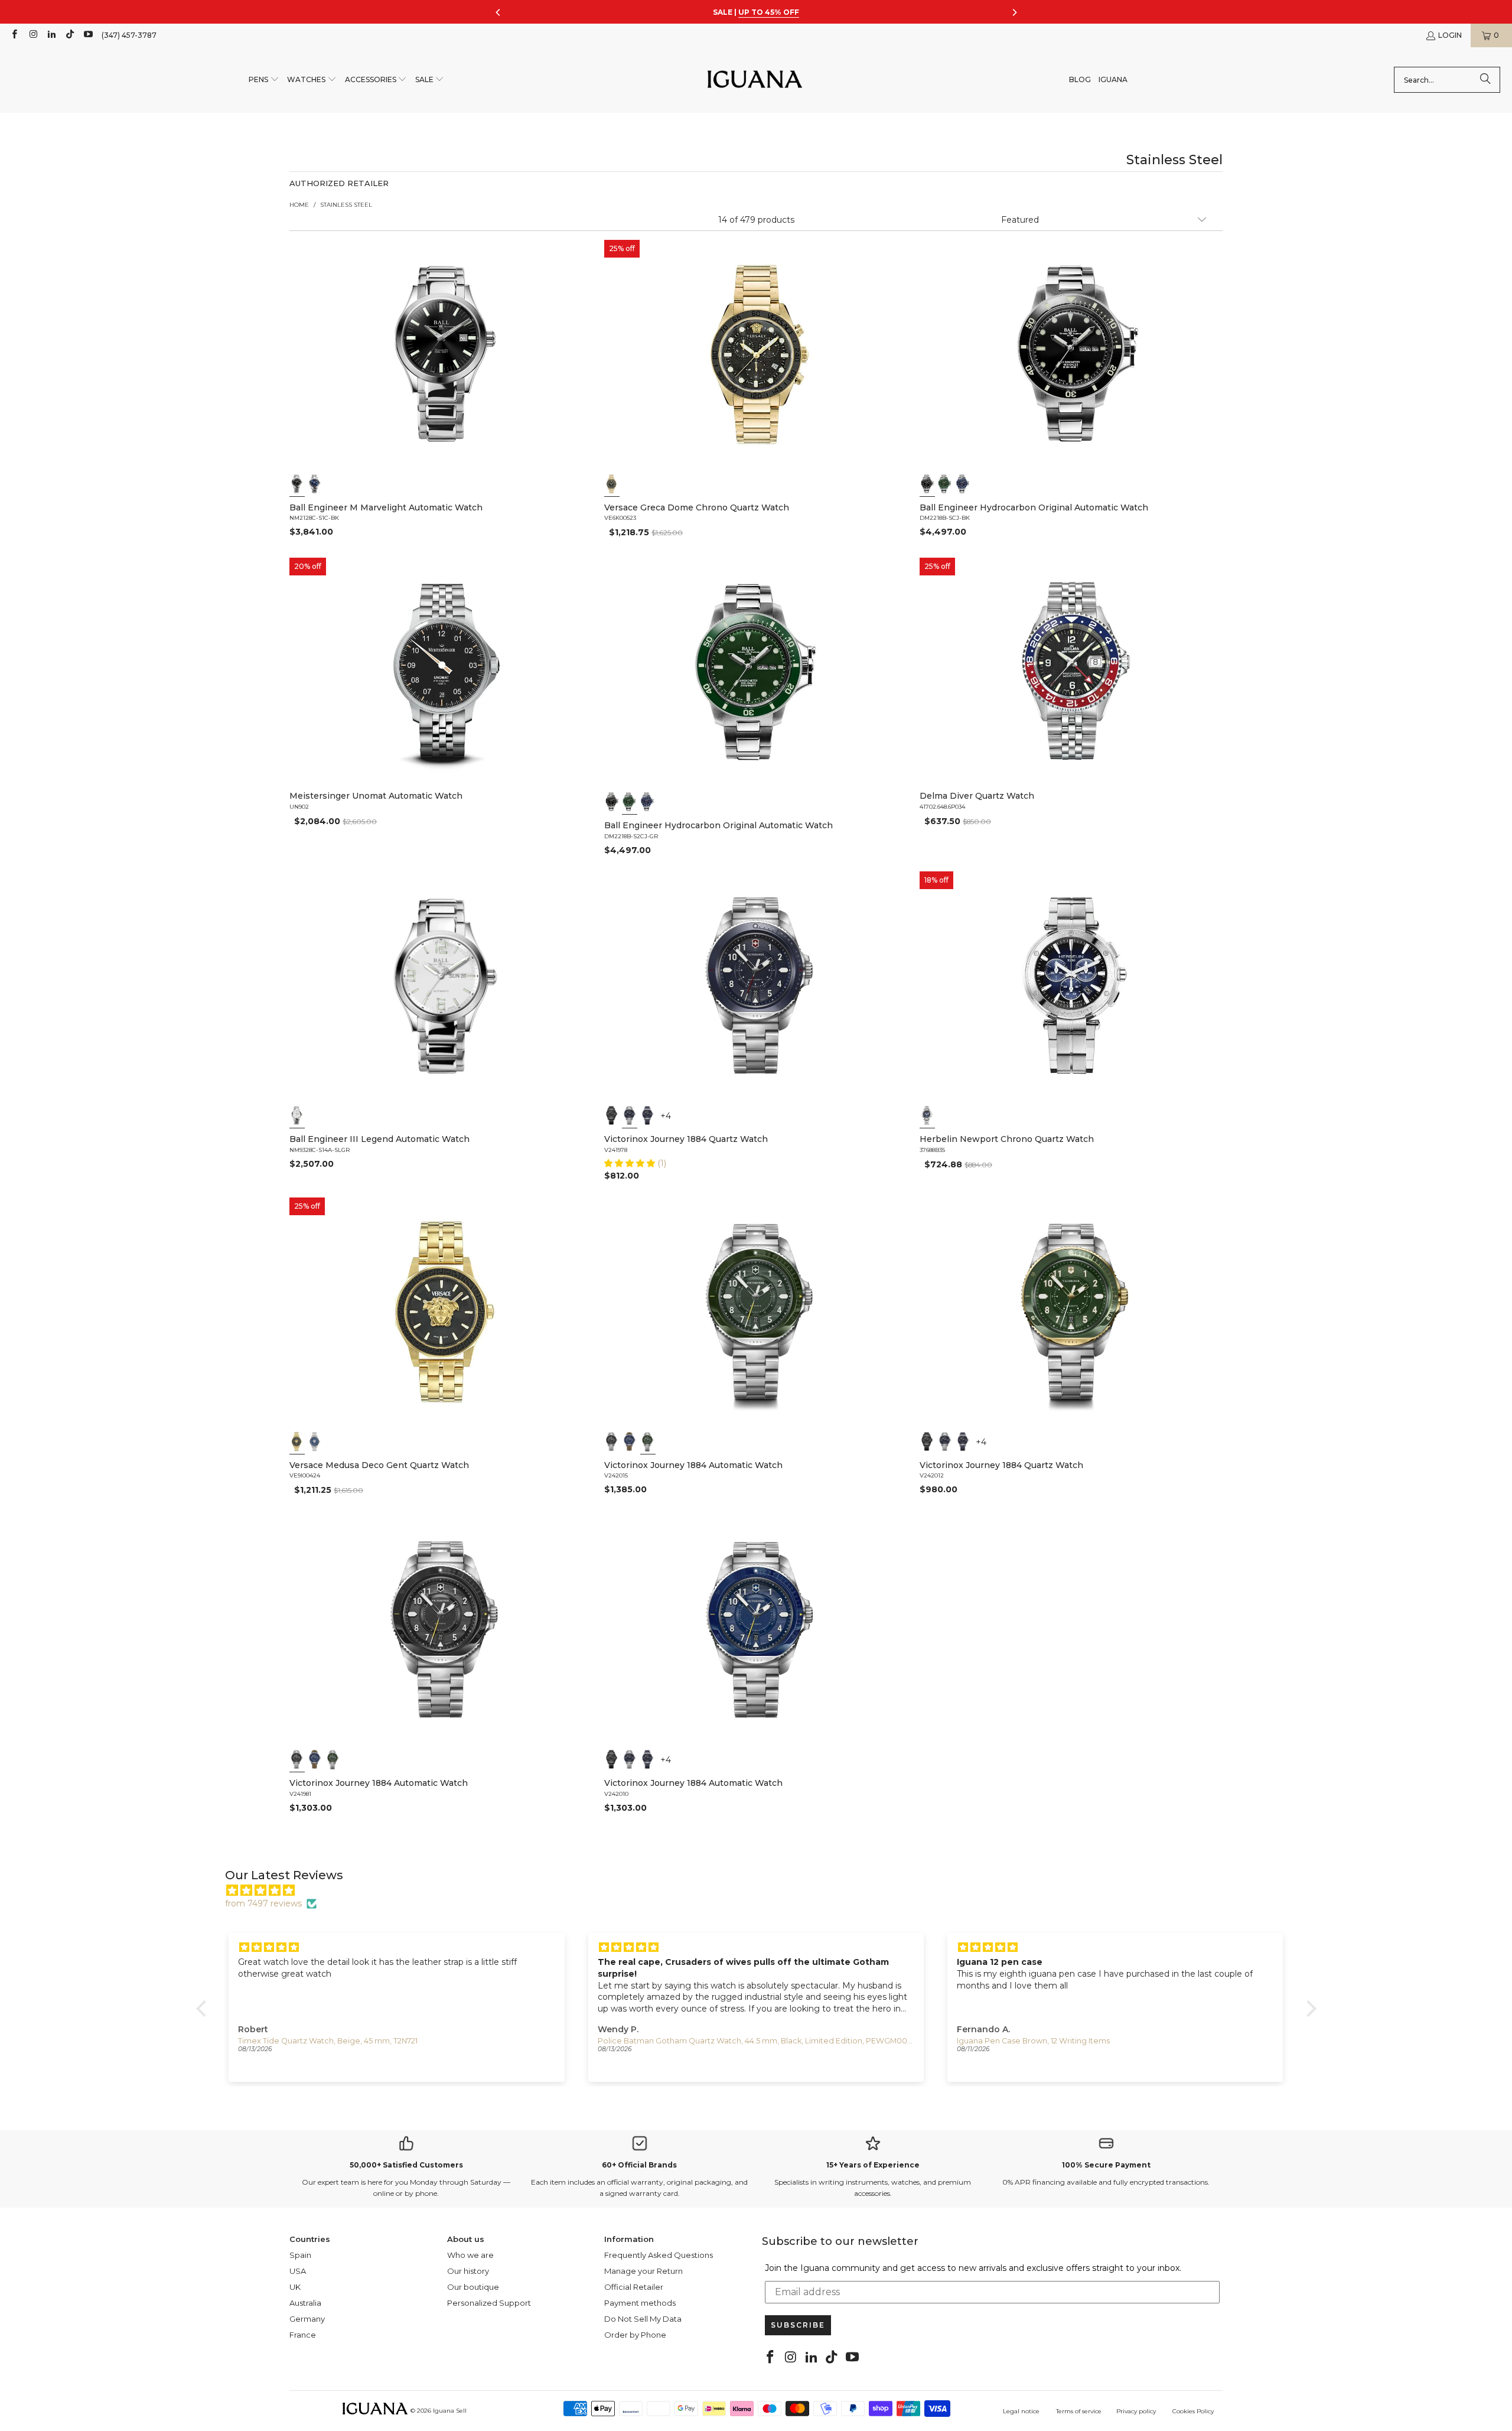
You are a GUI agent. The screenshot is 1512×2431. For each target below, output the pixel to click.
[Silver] (297, 1115)
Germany (307, 2319)
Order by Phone (635, 2335)
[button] (264, 80)
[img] (762, 1890)
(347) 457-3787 (129, 35)
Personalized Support (489, 2303)
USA (298, 2271)
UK (295, 2287)
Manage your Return (643, 2271)
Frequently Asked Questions (659, 2255)
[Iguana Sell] (755, 80)
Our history (468, 2271)
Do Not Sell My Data (643, 2319)
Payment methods (640, 2303)
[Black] (297, 484)
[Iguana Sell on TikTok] (69, 35)
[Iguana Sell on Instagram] (32, 35)
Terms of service (1079, 2411)
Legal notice (1021, 2411)
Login (1450, 35)
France (303, 2335)
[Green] (945, 484)
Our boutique (473, 2287)
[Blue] (315, 484)
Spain (300, 2255)
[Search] (1485, 80)
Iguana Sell (450, 2411)
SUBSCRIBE (798, 2325)
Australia (305, 2303)
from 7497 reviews (263, 1903)
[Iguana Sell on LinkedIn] (51, 35)
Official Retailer (634, 2287)
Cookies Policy (1193, 2411)
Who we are (470, 2255)
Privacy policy (1136, 2411)
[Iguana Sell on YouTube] (88, 35)
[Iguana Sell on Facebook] (14, 35)
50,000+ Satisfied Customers (406, 2165)
